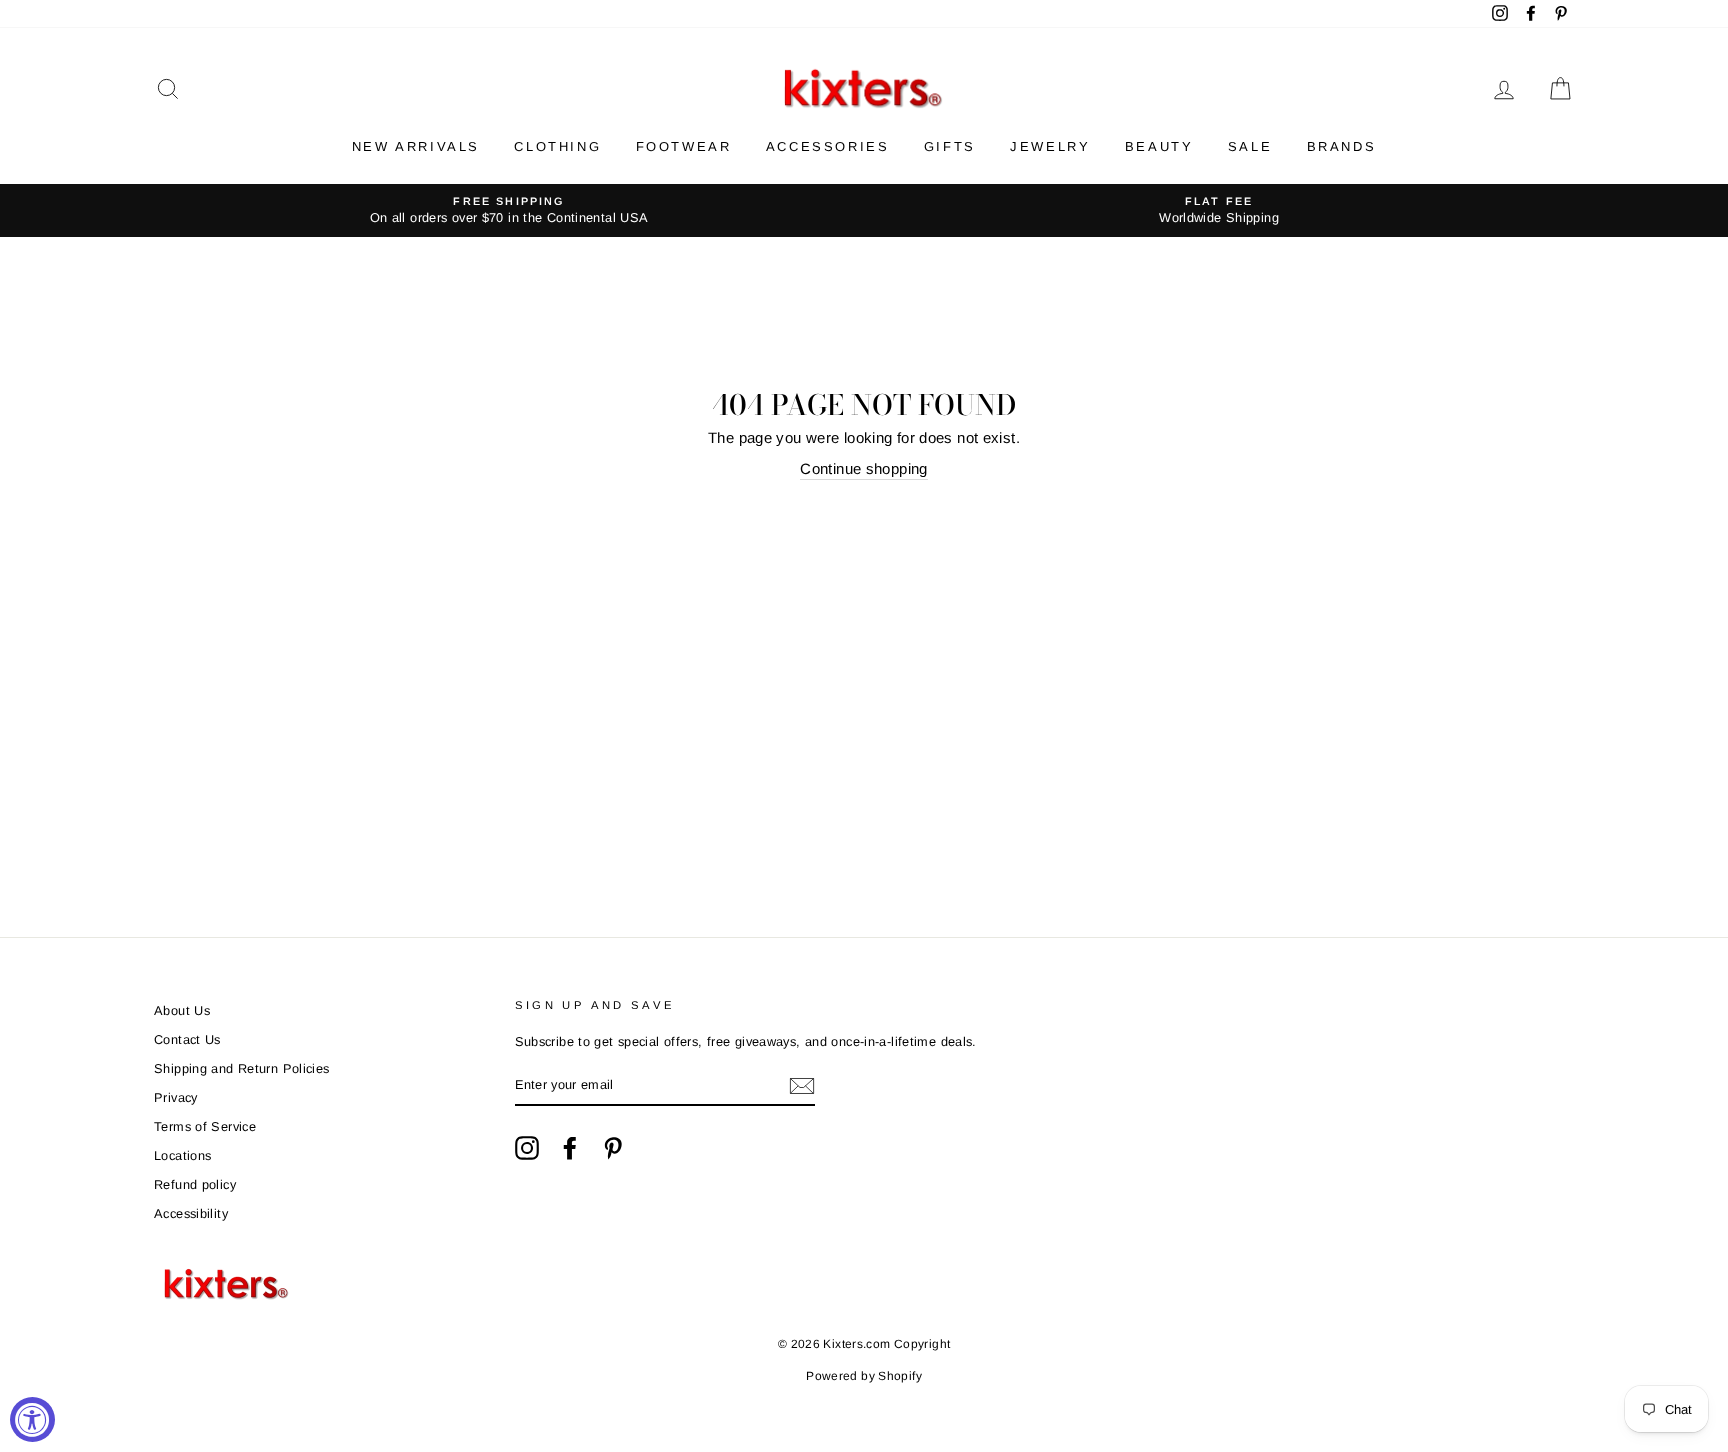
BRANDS (1342, 146)
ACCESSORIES (828, 146)
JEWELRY (1050, 146)
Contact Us (187, 1039)
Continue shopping (863, 468)
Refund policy (195, 1184)
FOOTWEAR (684, 146)
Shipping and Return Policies (242, 1068)
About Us (182, 1010)
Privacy (176, 1097)
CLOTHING (557, 146)
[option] (509, 210)
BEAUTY (1159, 146)
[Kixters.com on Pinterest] (613, 1148)
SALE (1250, 146)
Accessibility (191, 1213)
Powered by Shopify (864, 1376)
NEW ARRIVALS (416, 146)
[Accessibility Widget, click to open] (32, 1419)
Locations (182, 1155)
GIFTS (950, 146)
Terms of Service (205, 1126)
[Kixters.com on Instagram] (527, 1148)
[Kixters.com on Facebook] (570, 1148)
